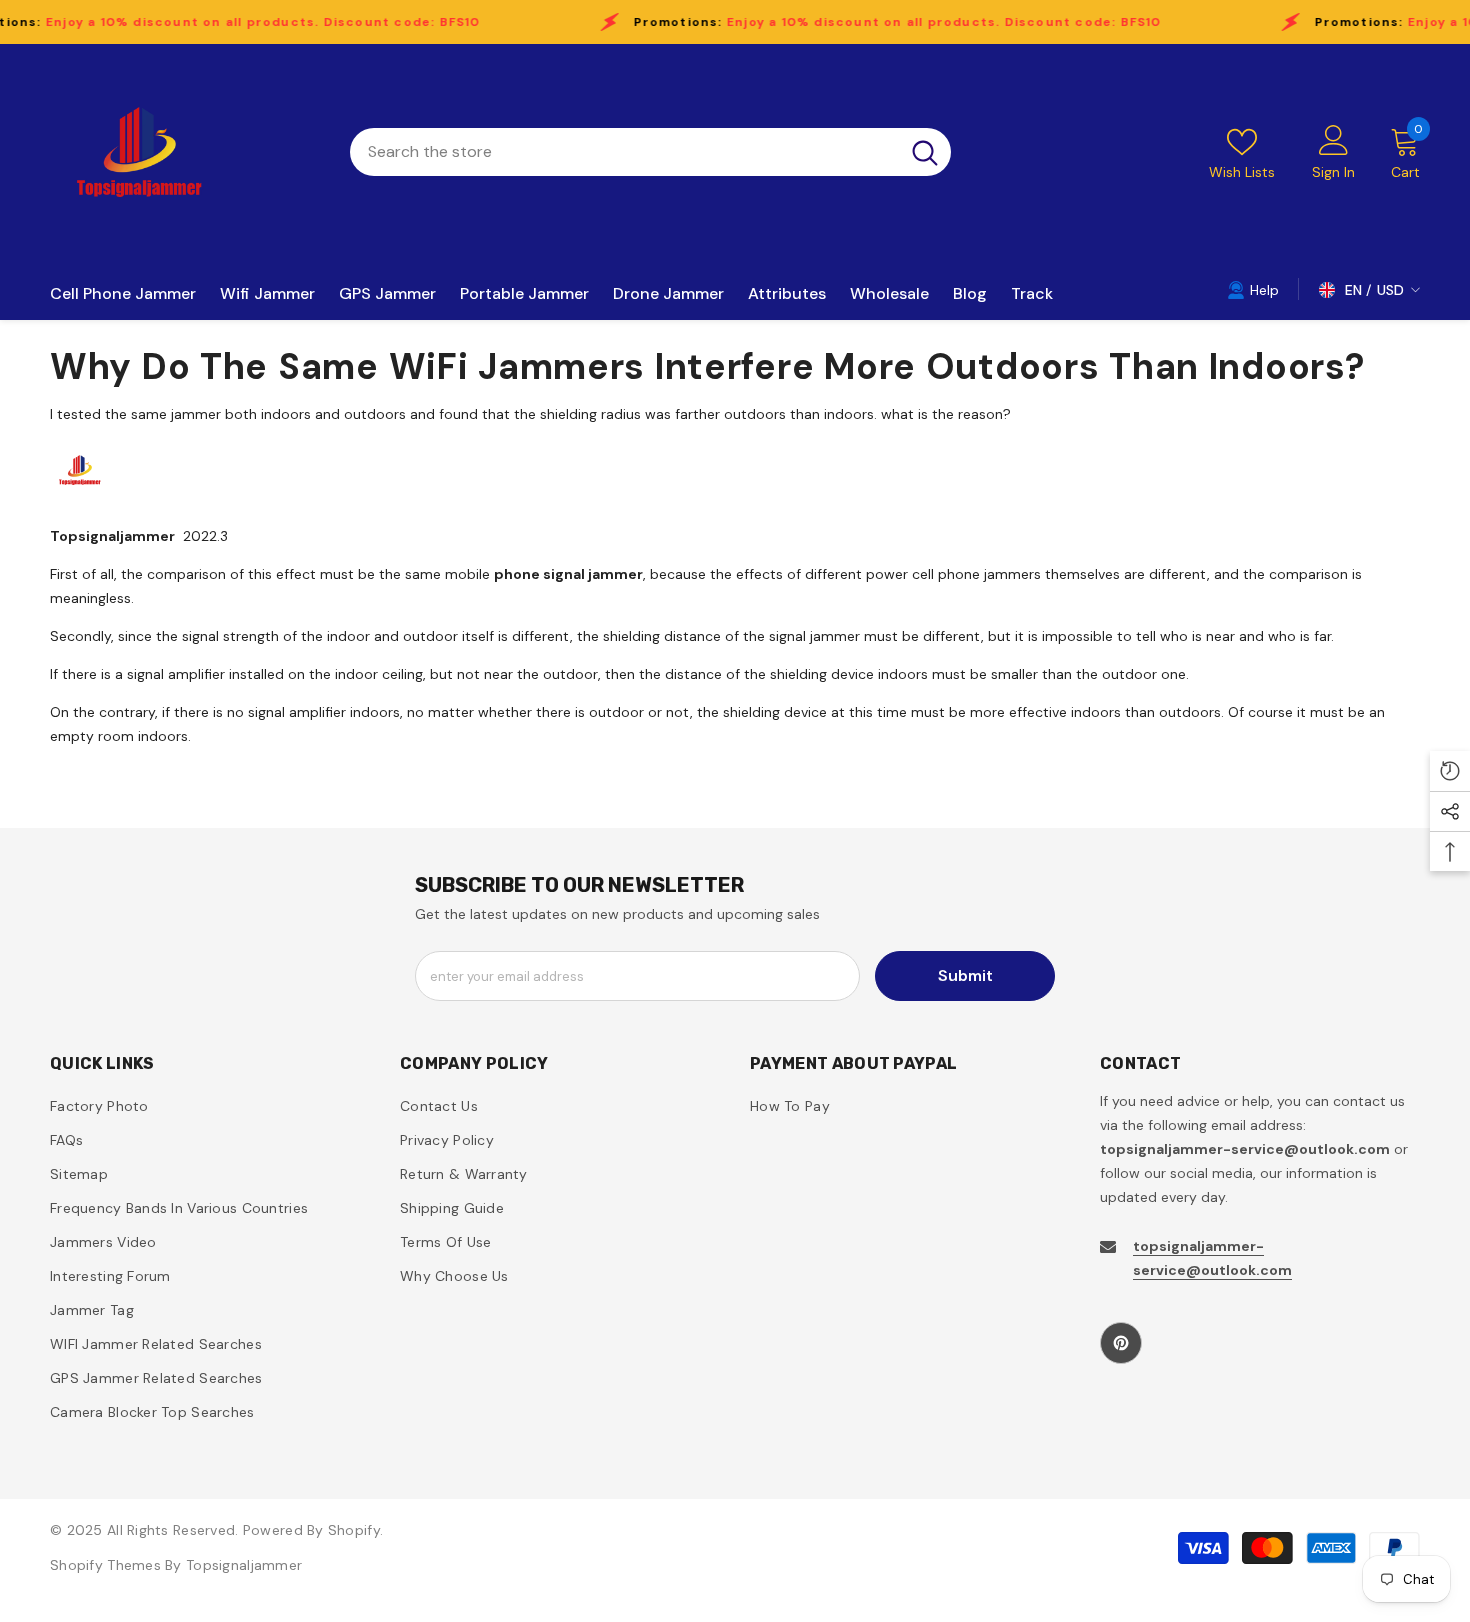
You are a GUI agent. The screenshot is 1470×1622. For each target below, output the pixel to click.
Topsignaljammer (244, 1565)
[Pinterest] (1121, 1343)
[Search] (650, 152)
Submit (965, 975)
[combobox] (624, 152)
